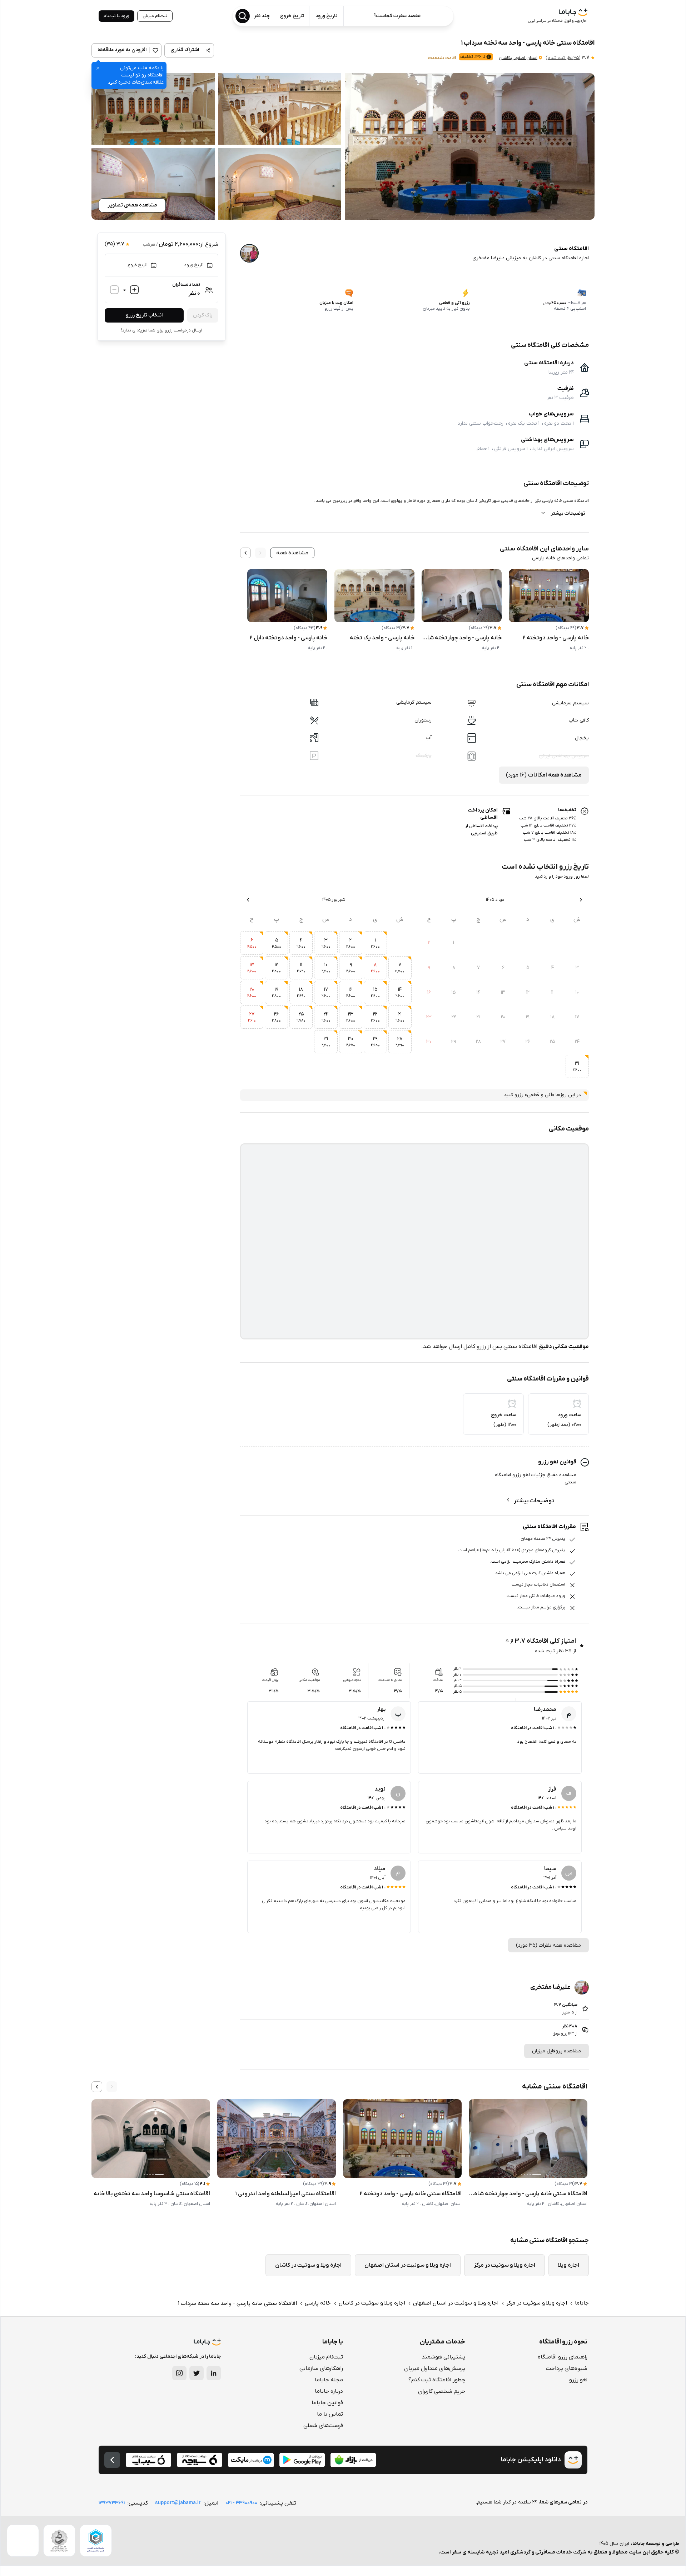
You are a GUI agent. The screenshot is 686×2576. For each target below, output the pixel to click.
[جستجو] (243, 16)
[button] (470, 146)
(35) (563, 58)
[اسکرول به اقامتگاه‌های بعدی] (97, 2087)
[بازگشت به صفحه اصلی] (112, 2460)
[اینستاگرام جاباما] (179, 2373)
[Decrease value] (114, 290)
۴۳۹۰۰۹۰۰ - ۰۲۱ (241, 2503)
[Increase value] (134, 290)
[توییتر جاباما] (197, 2373)
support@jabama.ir (178, 2503)
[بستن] (98, 68)
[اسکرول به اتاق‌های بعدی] (245, 553)
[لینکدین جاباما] (214, 2373)
